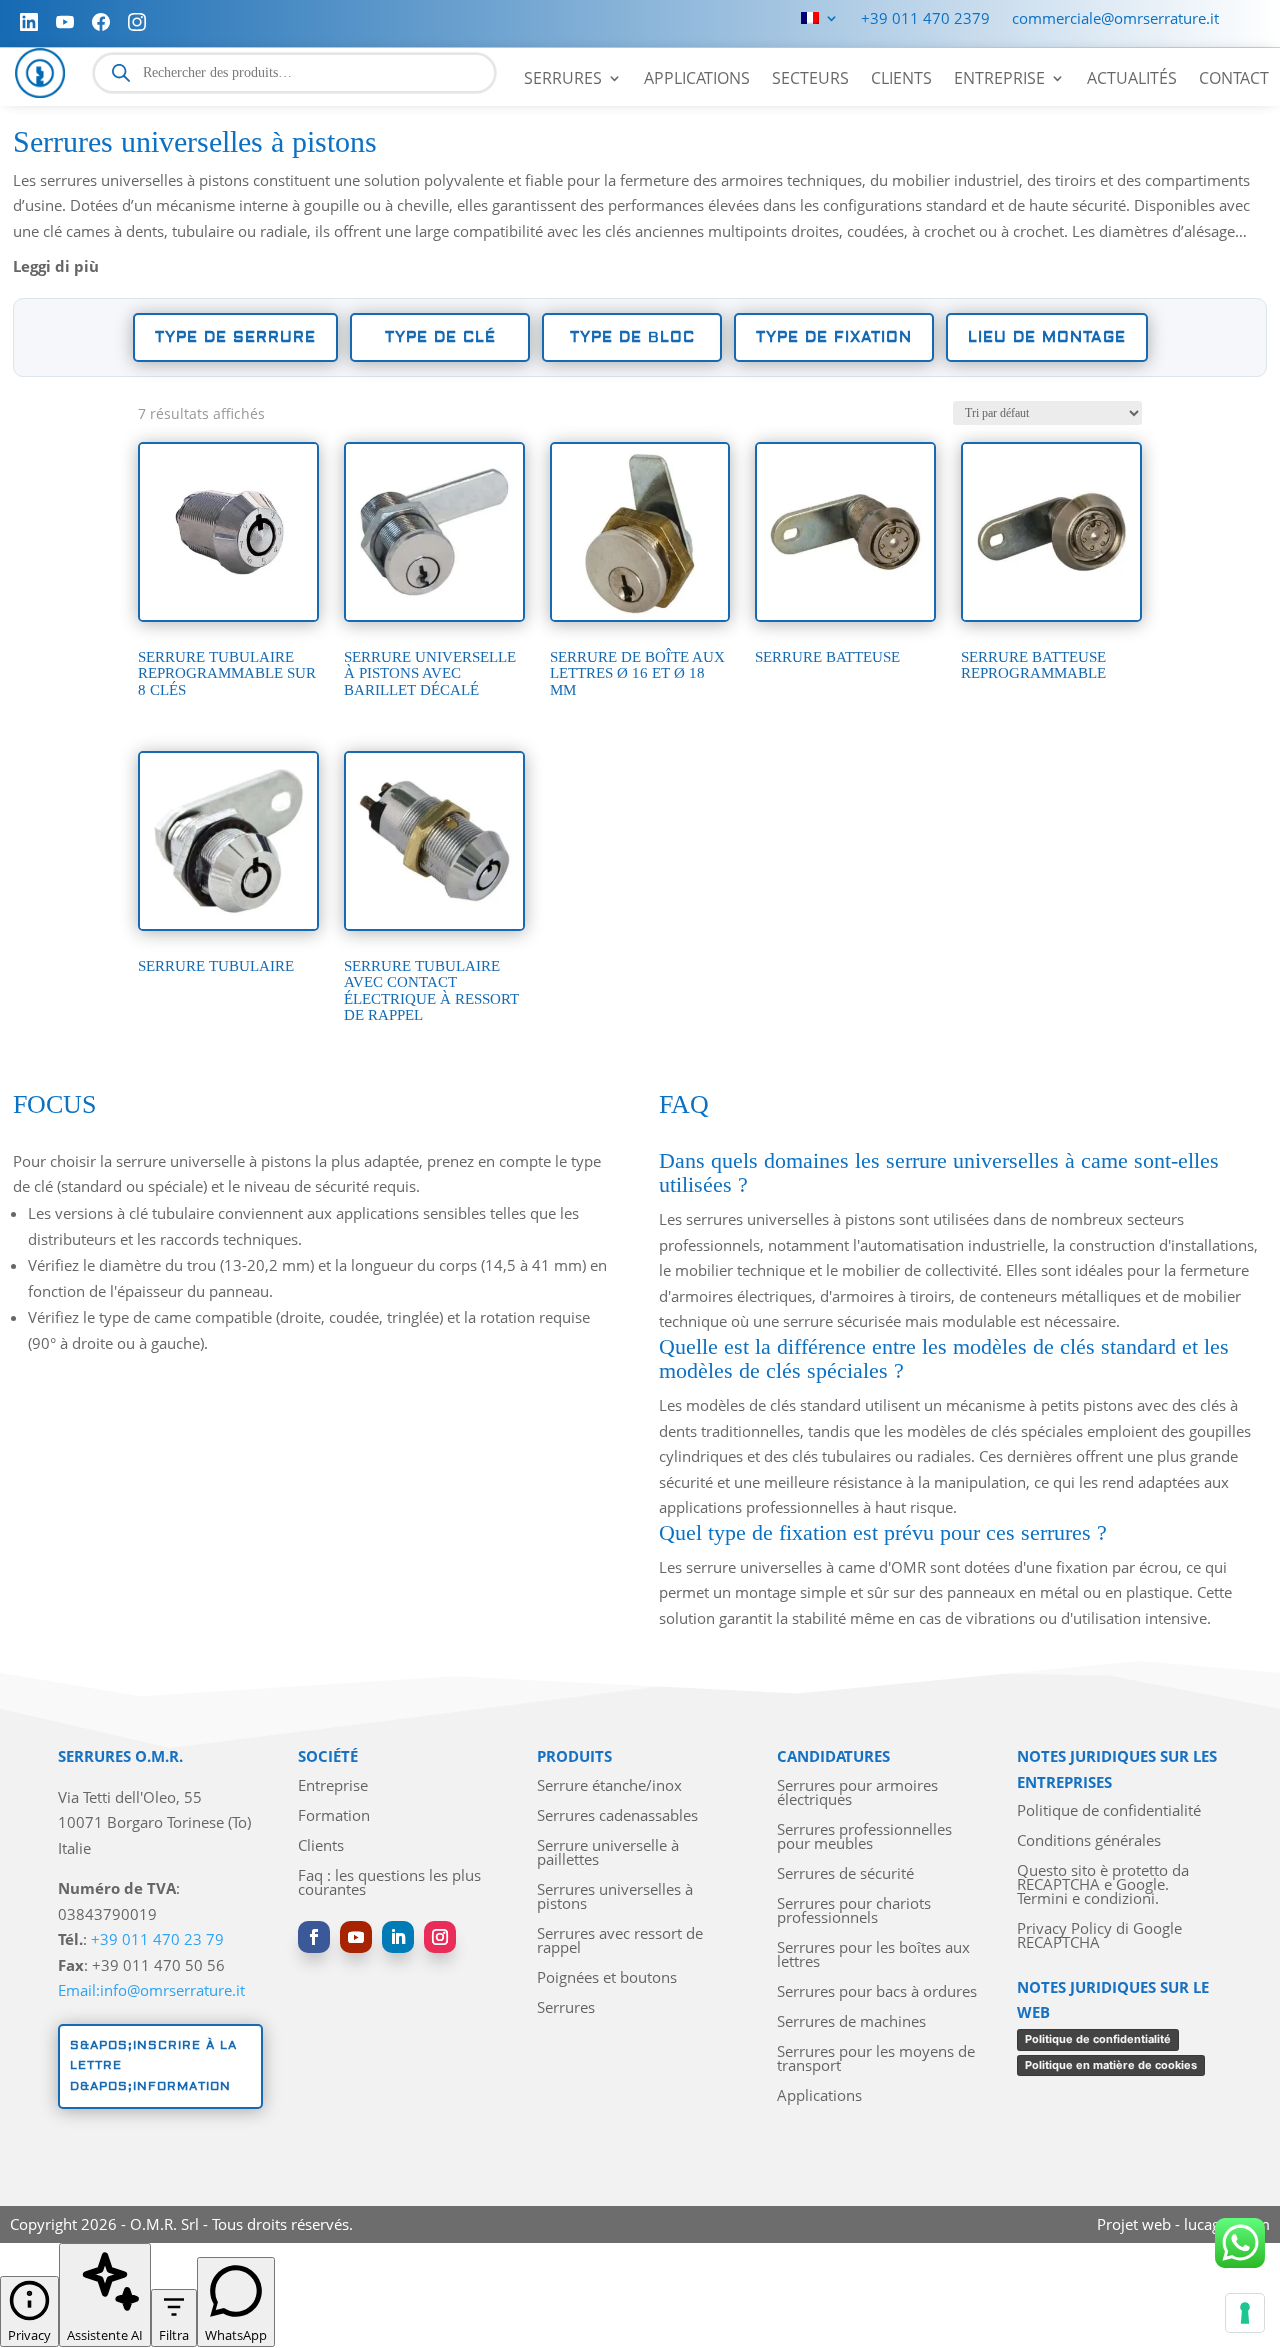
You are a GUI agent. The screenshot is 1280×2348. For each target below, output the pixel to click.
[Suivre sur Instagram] (440, 1937)
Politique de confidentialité (1109, 1811)
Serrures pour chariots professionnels (854, 1911)
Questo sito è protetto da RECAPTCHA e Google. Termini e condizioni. (1103, 1885)
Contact (1234, 80)
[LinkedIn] (29, 22)
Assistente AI (105, 2335)
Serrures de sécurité (845, 1874)
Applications (697, 80)
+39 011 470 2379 (925, 19)
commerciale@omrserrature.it (1115, 19)
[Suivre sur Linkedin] (398, 1937)
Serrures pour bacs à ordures (877, 1992)
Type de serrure (235, 337)
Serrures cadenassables (617, 1816)
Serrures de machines (851, 2022)
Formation (334, 1816)
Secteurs (810, 80)
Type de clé (440, 337)
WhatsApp (236, 2335)
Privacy (29, 2335)
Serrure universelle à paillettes (608, 1853)
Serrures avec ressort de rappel (620, 1941)
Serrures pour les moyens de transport (876, 2059)
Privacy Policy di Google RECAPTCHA (1099, 1936)
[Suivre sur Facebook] (314, 1937)
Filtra (174, 2335)
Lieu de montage (1047, 337)
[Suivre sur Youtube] (356, 1937)
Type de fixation (834, 337)
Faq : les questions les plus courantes (389, 1883)
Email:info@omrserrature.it (151, 1990)
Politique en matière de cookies (1111, 2065)
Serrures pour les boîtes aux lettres (873, 1955)
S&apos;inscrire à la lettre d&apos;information (153, 2066)
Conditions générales (1089, 1841)
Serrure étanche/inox (609, 1786)
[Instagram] (137, 22)
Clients (901, 80)
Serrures (563, 80)
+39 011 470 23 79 (157, 1939)
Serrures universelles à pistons (615, 1897)
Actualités (1132, 80)
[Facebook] (101, 22)
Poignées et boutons (607, 1978)
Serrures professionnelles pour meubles (864, 1837)
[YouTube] (65, 22)
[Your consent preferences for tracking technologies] (1245, 2313)
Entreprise (999, 80)
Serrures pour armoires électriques (857, 1793)
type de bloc (632, 337)
